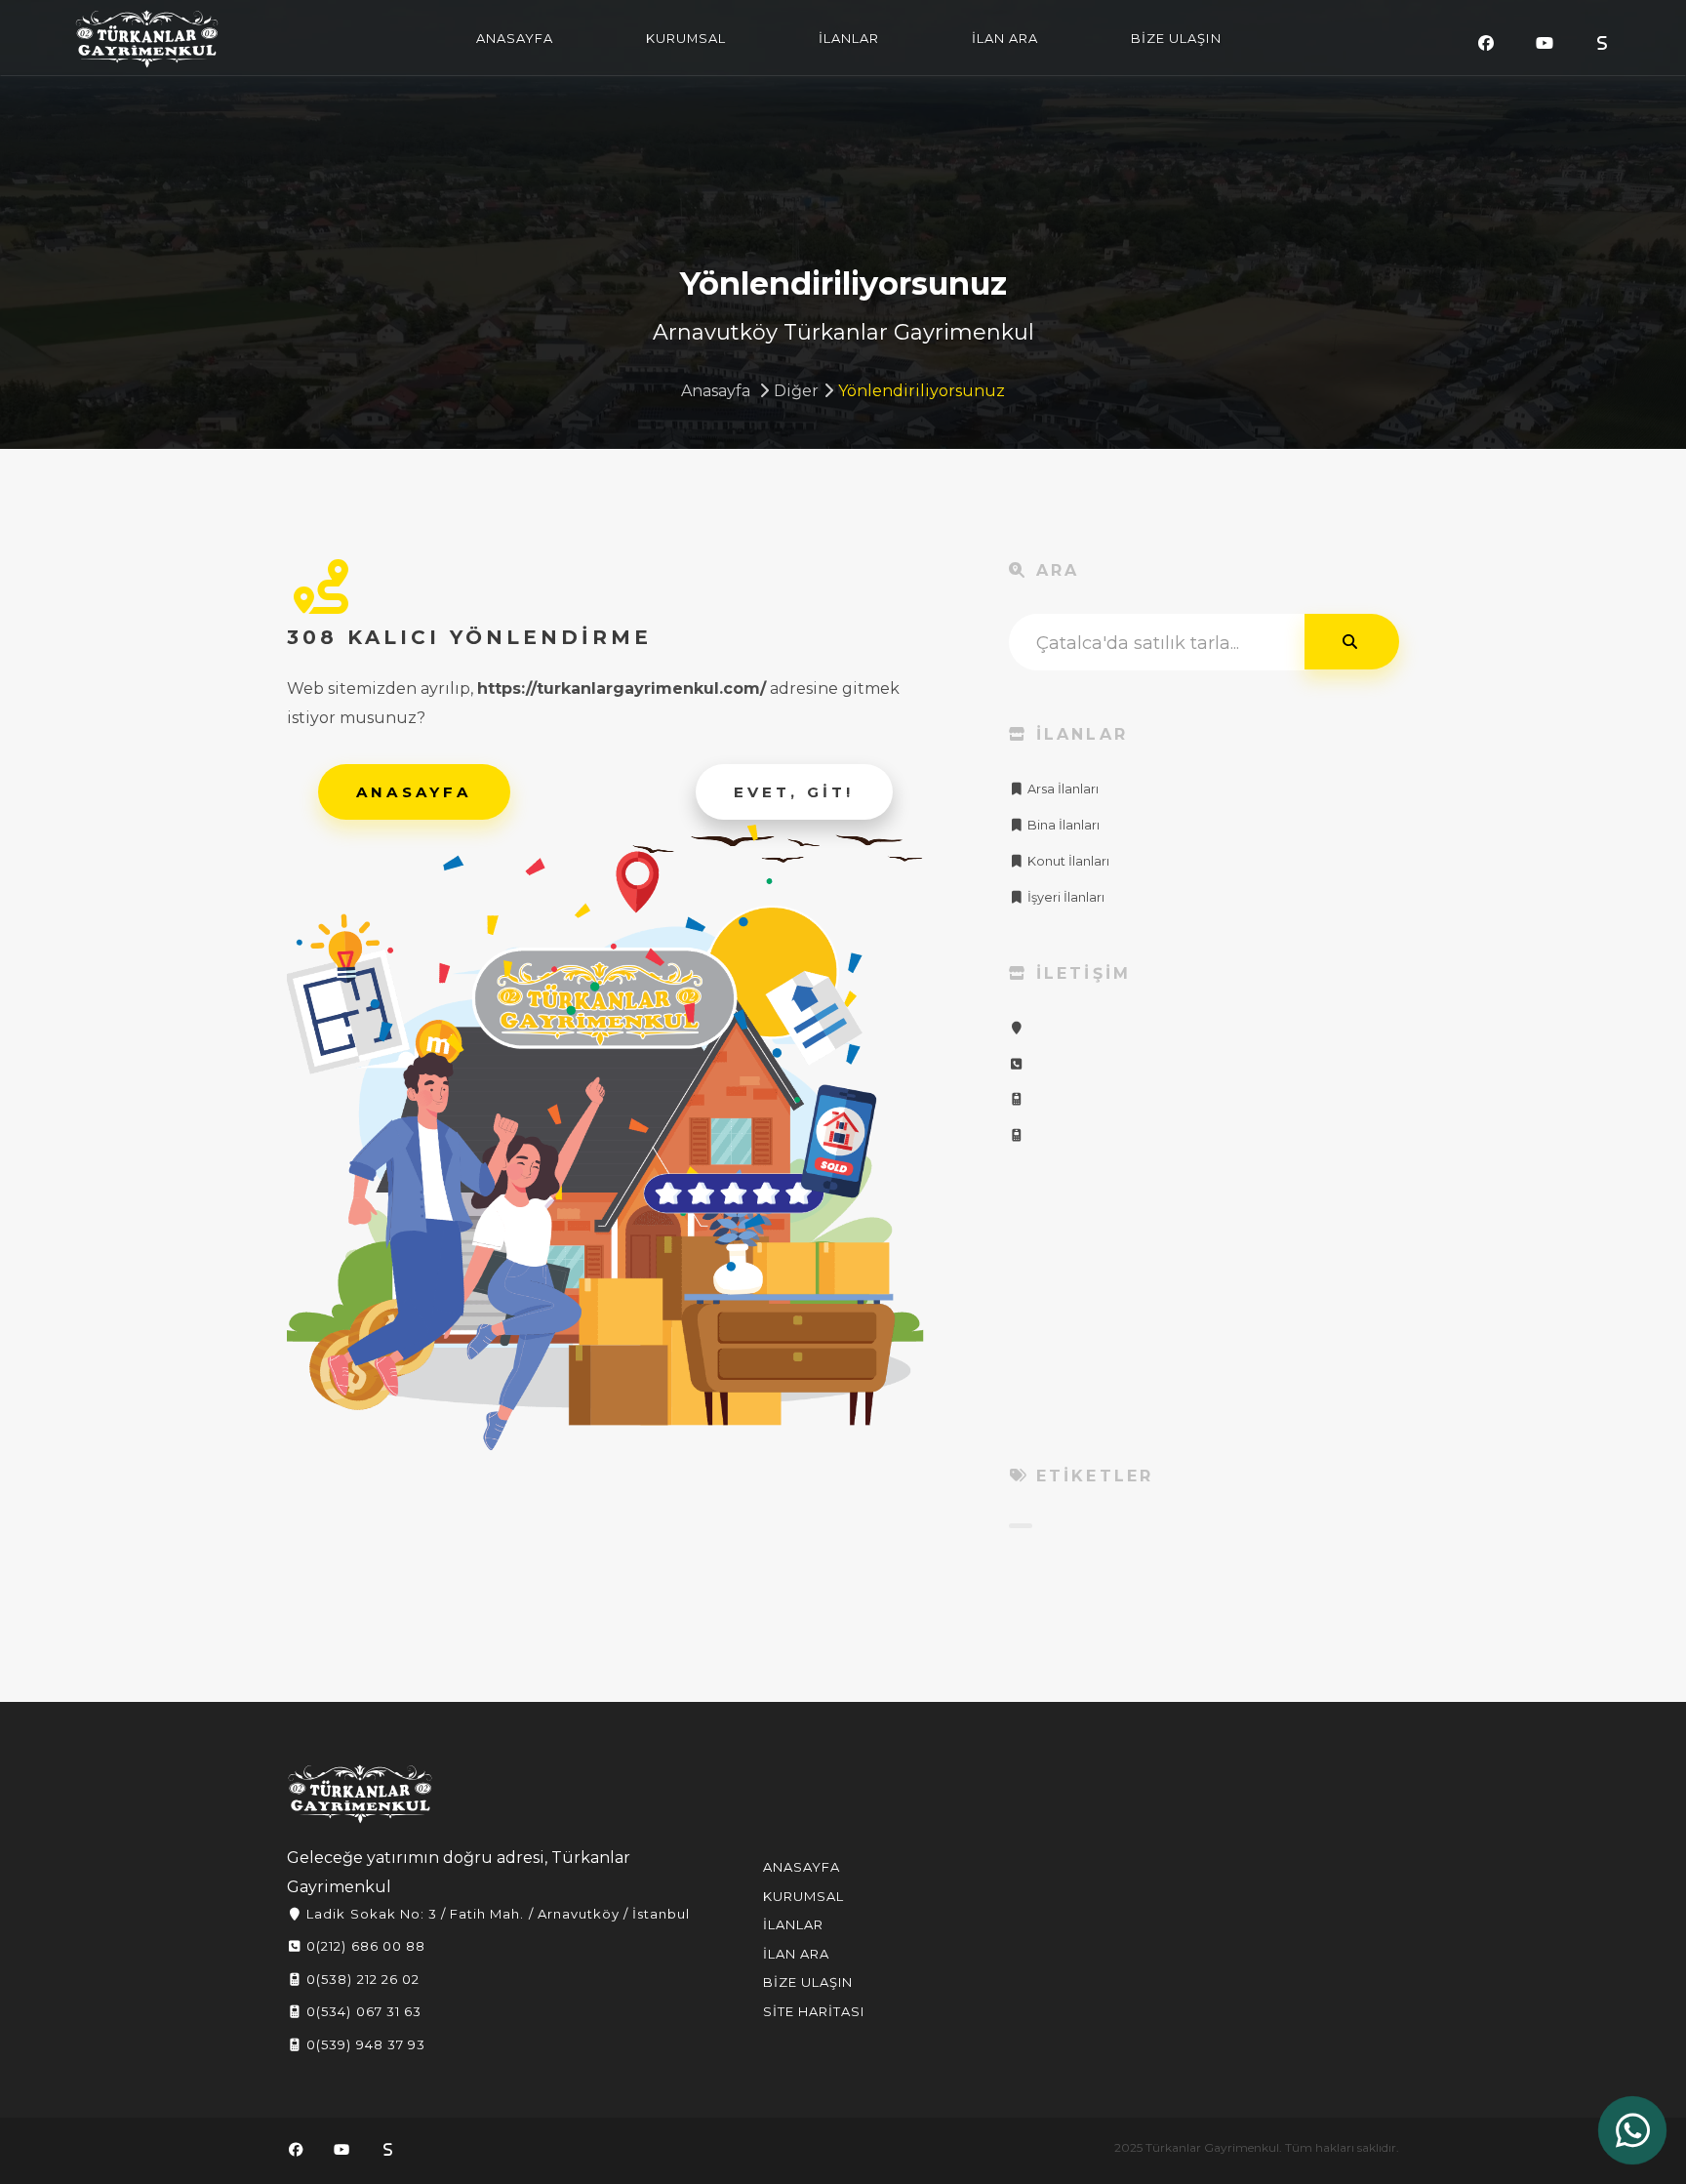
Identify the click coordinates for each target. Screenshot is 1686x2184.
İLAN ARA (1005, 38)
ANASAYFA (515, 38)
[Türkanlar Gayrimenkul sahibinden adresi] (1602, 43)
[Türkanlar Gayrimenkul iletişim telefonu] (1017, 1064)
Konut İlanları (1067, 861)
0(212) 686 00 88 (364, 1946)
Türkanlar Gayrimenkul (147, 39)
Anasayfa (716, 391)
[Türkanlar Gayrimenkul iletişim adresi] (1017, 1028)
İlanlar (793, 1924)
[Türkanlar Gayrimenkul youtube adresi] (1545, 43)
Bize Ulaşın (808, 1982)
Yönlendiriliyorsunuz (922, 391)
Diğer (796, 391)
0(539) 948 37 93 (364, 2044)
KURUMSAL (686, 38)
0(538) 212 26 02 (361, 1979)
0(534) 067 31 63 (362, 2011)
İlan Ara (796, 1954)
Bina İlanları (1062, 825)
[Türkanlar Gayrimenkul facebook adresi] (1486, 43)
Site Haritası (814, 2011)
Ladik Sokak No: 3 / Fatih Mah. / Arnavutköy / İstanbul (496, 1914)
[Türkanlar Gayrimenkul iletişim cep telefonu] (1017, 1099)
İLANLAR (849, 38)
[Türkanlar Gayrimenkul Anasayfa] (360, 1794)
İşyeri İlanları (1064, 897)
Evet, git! (794, 792)
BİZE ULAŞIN (1176, 38)
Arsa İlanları (1062, 789)
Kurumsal (803, 1896)
